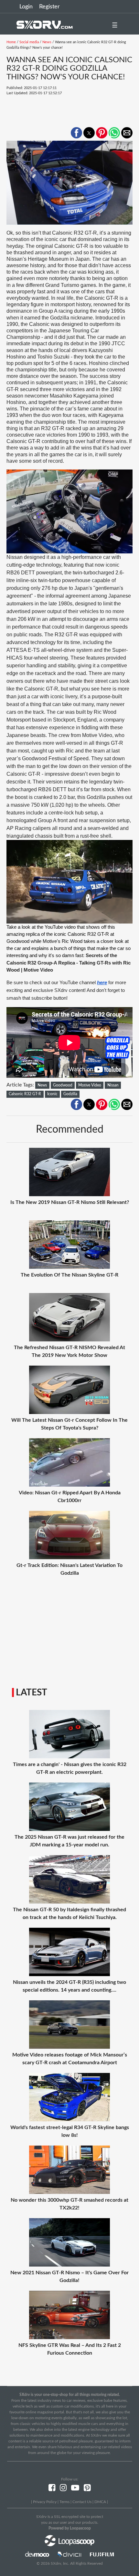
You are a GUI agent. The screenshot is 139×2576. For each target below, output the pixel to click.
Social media (29, 42)
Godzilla (70, 1094)
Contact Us (82, 2502)
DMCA (100, 2502)
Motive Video (90, 1085)
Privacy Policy (45, 2502)
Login (26, 7)
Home (11, 42)
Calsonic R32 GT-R (25, 1094)
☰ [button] (115, 25)
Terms (64, 2502)
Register (49, 7)
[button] (76, 133)
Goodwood (63, 1085)
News (47, 42)
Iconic (52, 1094)
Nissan (113, 1085)
